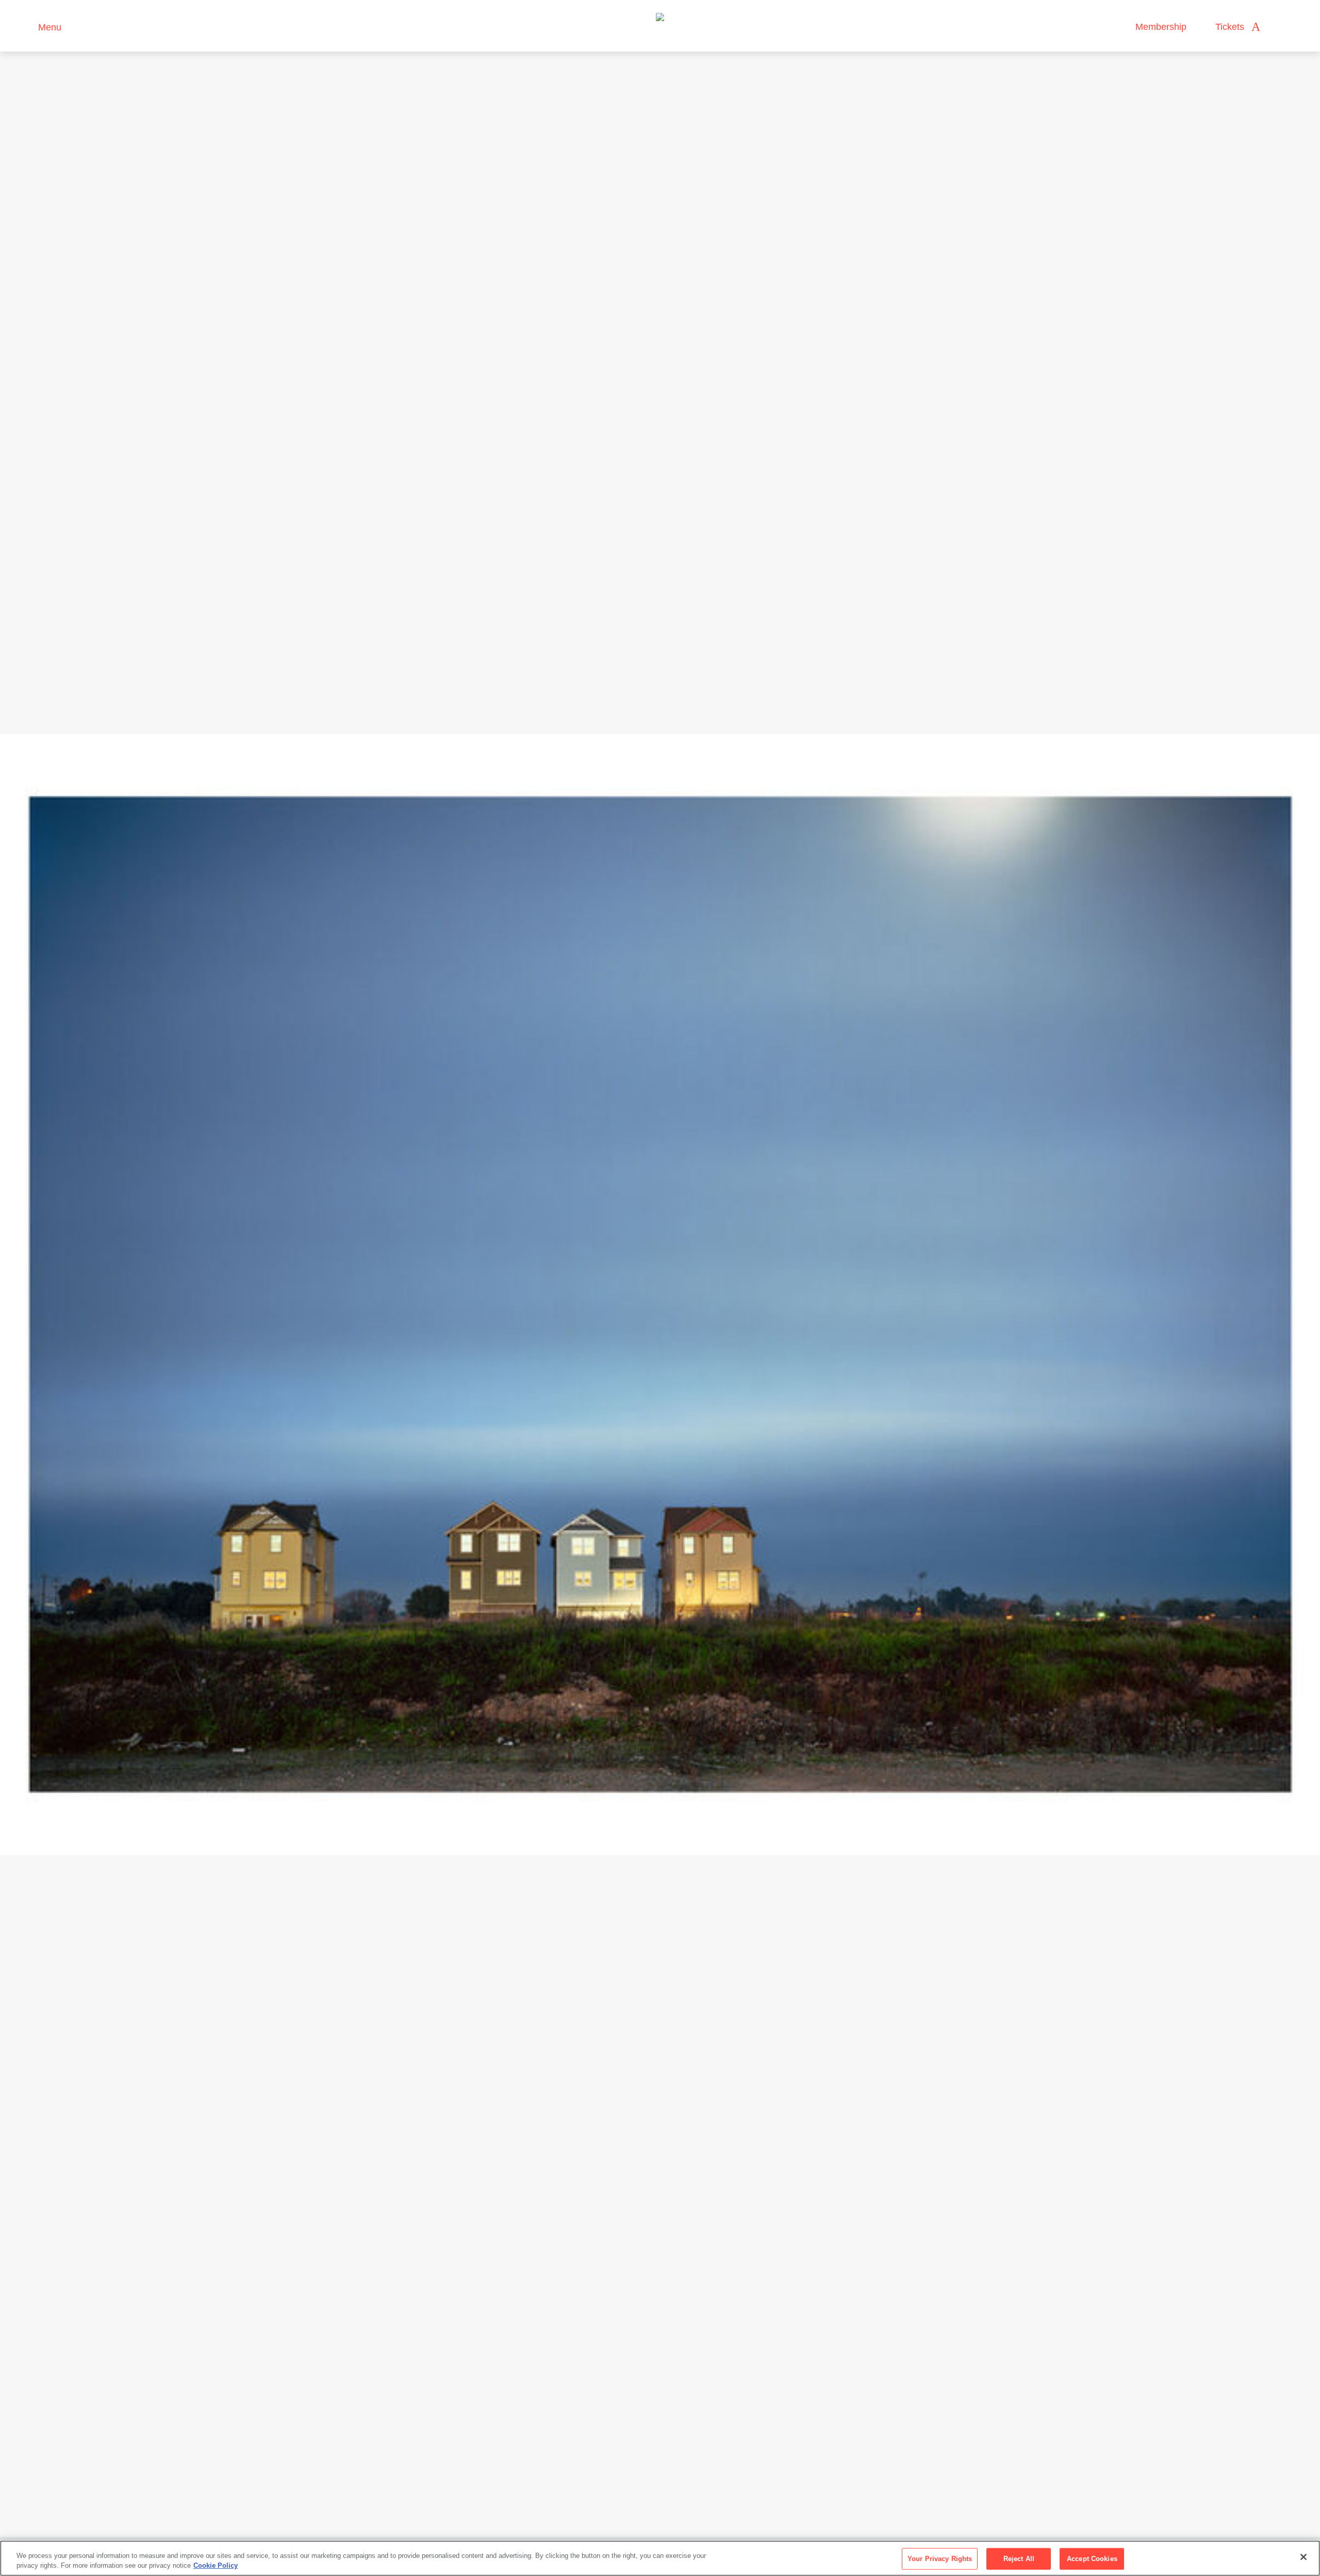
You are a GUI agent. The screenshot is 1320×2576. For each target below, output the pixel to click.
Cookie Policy (216, 2565)
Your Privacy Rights (940, 2559)
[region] (660, 2558)
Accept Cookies (1092, 2559)
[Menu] (26, 26)
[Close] (1303, 2557)
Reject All (1019, 2559)
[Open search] (1278, 27)
